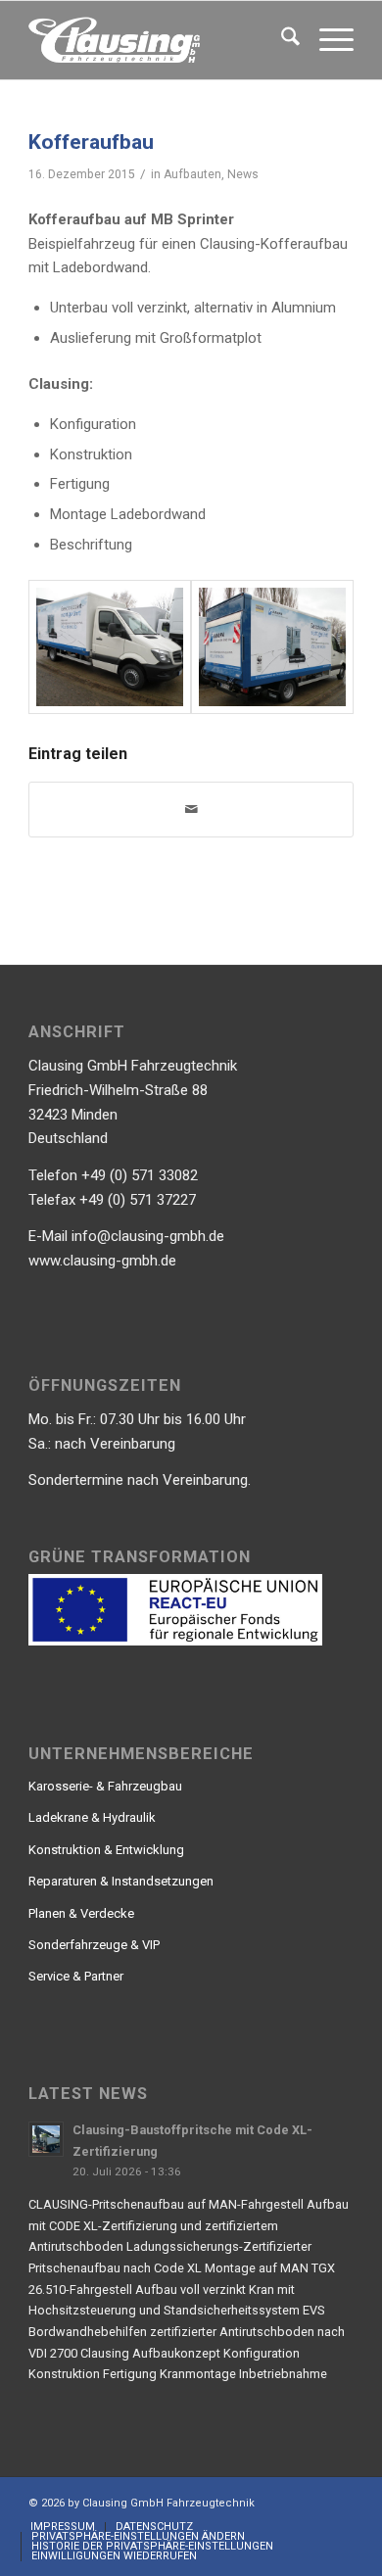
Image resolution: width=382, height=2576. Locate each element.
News (243, 174)
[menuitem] (281, 40)
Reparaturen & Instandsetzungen (121, 1881)
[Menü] (327, 40)
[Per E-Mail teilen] (191, 810)
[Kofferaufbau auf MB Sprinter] (110, 647)
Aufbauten (192, 174)
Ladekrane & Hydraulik (92, 1817)
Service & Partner (76, 1976)
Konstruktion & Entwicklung (106, 1850)
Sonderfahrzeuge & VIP (94, 1945)
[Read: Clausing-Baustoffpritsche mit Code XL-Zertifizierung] (46, 2139)
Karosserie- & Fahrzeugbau (105, 1786)
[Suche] (281, 40)
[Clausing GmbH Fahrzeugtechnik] (158, 40)
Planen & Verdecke (81, 1913)
